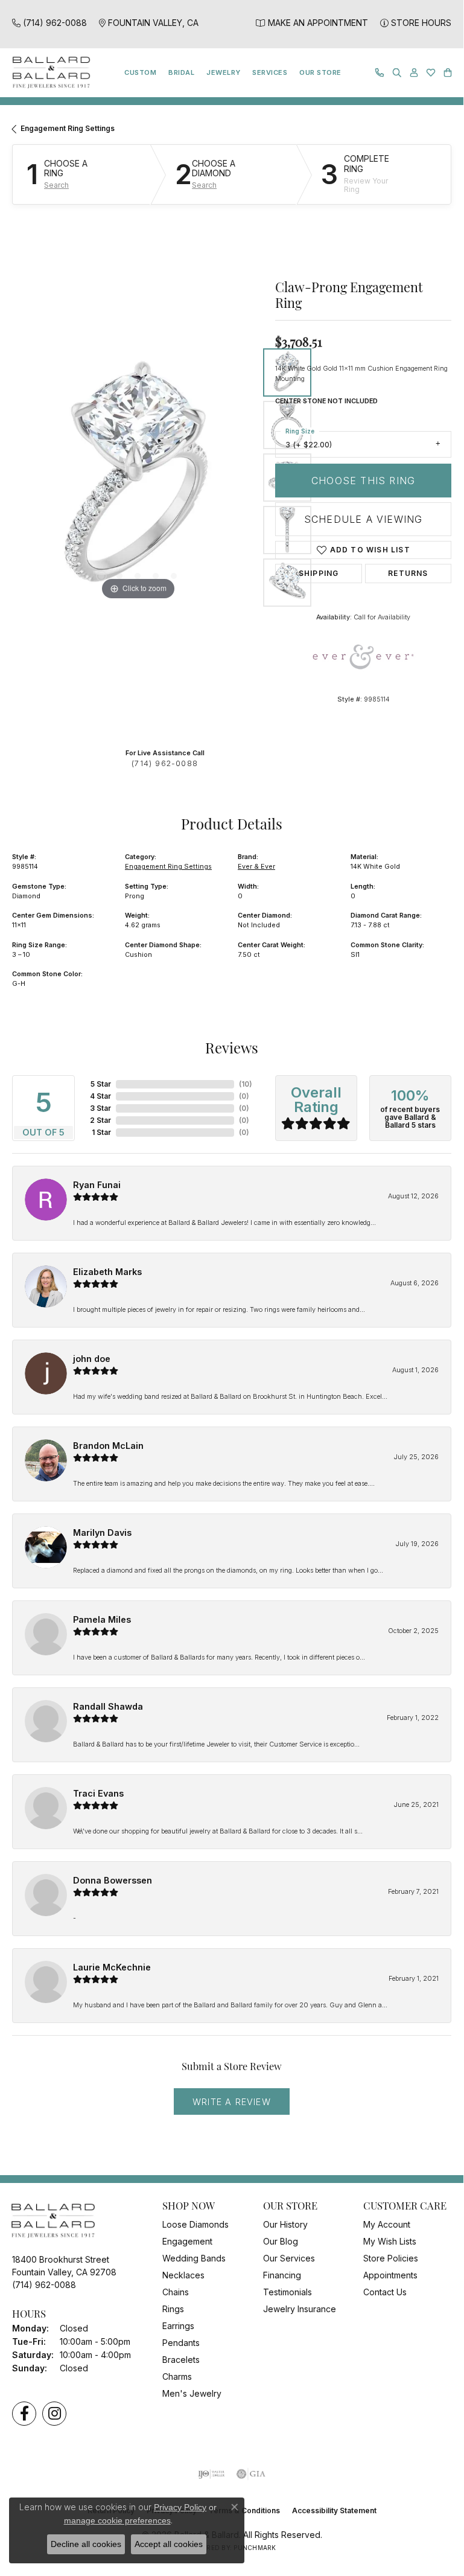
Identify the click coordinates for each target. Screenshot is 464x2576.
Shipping (319, 573)
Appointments (390, 2275)
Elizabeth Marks (107, 1272)
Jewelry (223, 72)
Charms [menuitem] (177, 2376)
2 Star (100, 1120)
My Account (387, 2224)
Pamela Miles (102, 1619)
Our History (285, 2224)
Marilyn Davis (102, 1532)
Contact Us (385, 2292)
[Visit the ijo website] (211, 2474)
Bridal (181, 72)
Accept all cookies (169, 2544)
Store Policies (391, 2258)
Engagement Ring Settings (68, 128)
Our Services (289, 2258)
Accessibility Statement (334, 2510)
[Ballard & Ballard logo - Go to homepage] (48, 73)
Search (56, 185)
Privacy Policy (180, 2507)
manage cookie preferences (117, 2520)
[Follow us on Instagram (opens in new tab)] (54, 2414)
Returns (408, 573)
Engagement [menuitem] (187, 2241)
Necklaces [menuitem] (183, 2275)
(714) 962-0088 (165, 763)
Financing (282, 2275)
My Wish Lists (390, 2241)
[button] (397, 73)
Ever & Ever (256, 866)
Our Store (320, 72)
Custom (140, 72)
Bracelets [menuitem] (181, 2360)
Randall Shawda (108, 1706)
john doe (92, 1359)
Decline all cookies (86, 2544)
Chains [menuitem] (176, 2292)
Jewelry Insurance (300, 2309)
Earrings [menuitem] (178, 2326)
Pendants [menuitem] (181, 2343)
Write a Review (232, 2102)
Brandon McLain (108, 1446)
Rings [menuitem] (173, 2309)
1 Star (101, 1132)
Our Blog (281, 2241)
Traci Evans (98, 1793)
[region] (138, 478)
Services (270, 72)
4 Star (100, 1096)
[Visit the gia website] (251, 2474)
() (246, 1084)
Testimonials (288, 2292)
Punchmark (255, 2548)
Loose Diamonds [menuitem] (195, 2224)
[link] (49, 23)
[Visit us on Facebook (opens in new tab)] (24, 2414)
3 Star (100, 1108)
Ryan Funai (97, 1185)
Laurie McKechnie (112, 1967)
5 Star (101, 1084)
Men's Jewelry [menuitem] (192, 2393)
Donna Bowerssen (113, 1880)
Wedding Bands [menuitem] (194, 2258)
